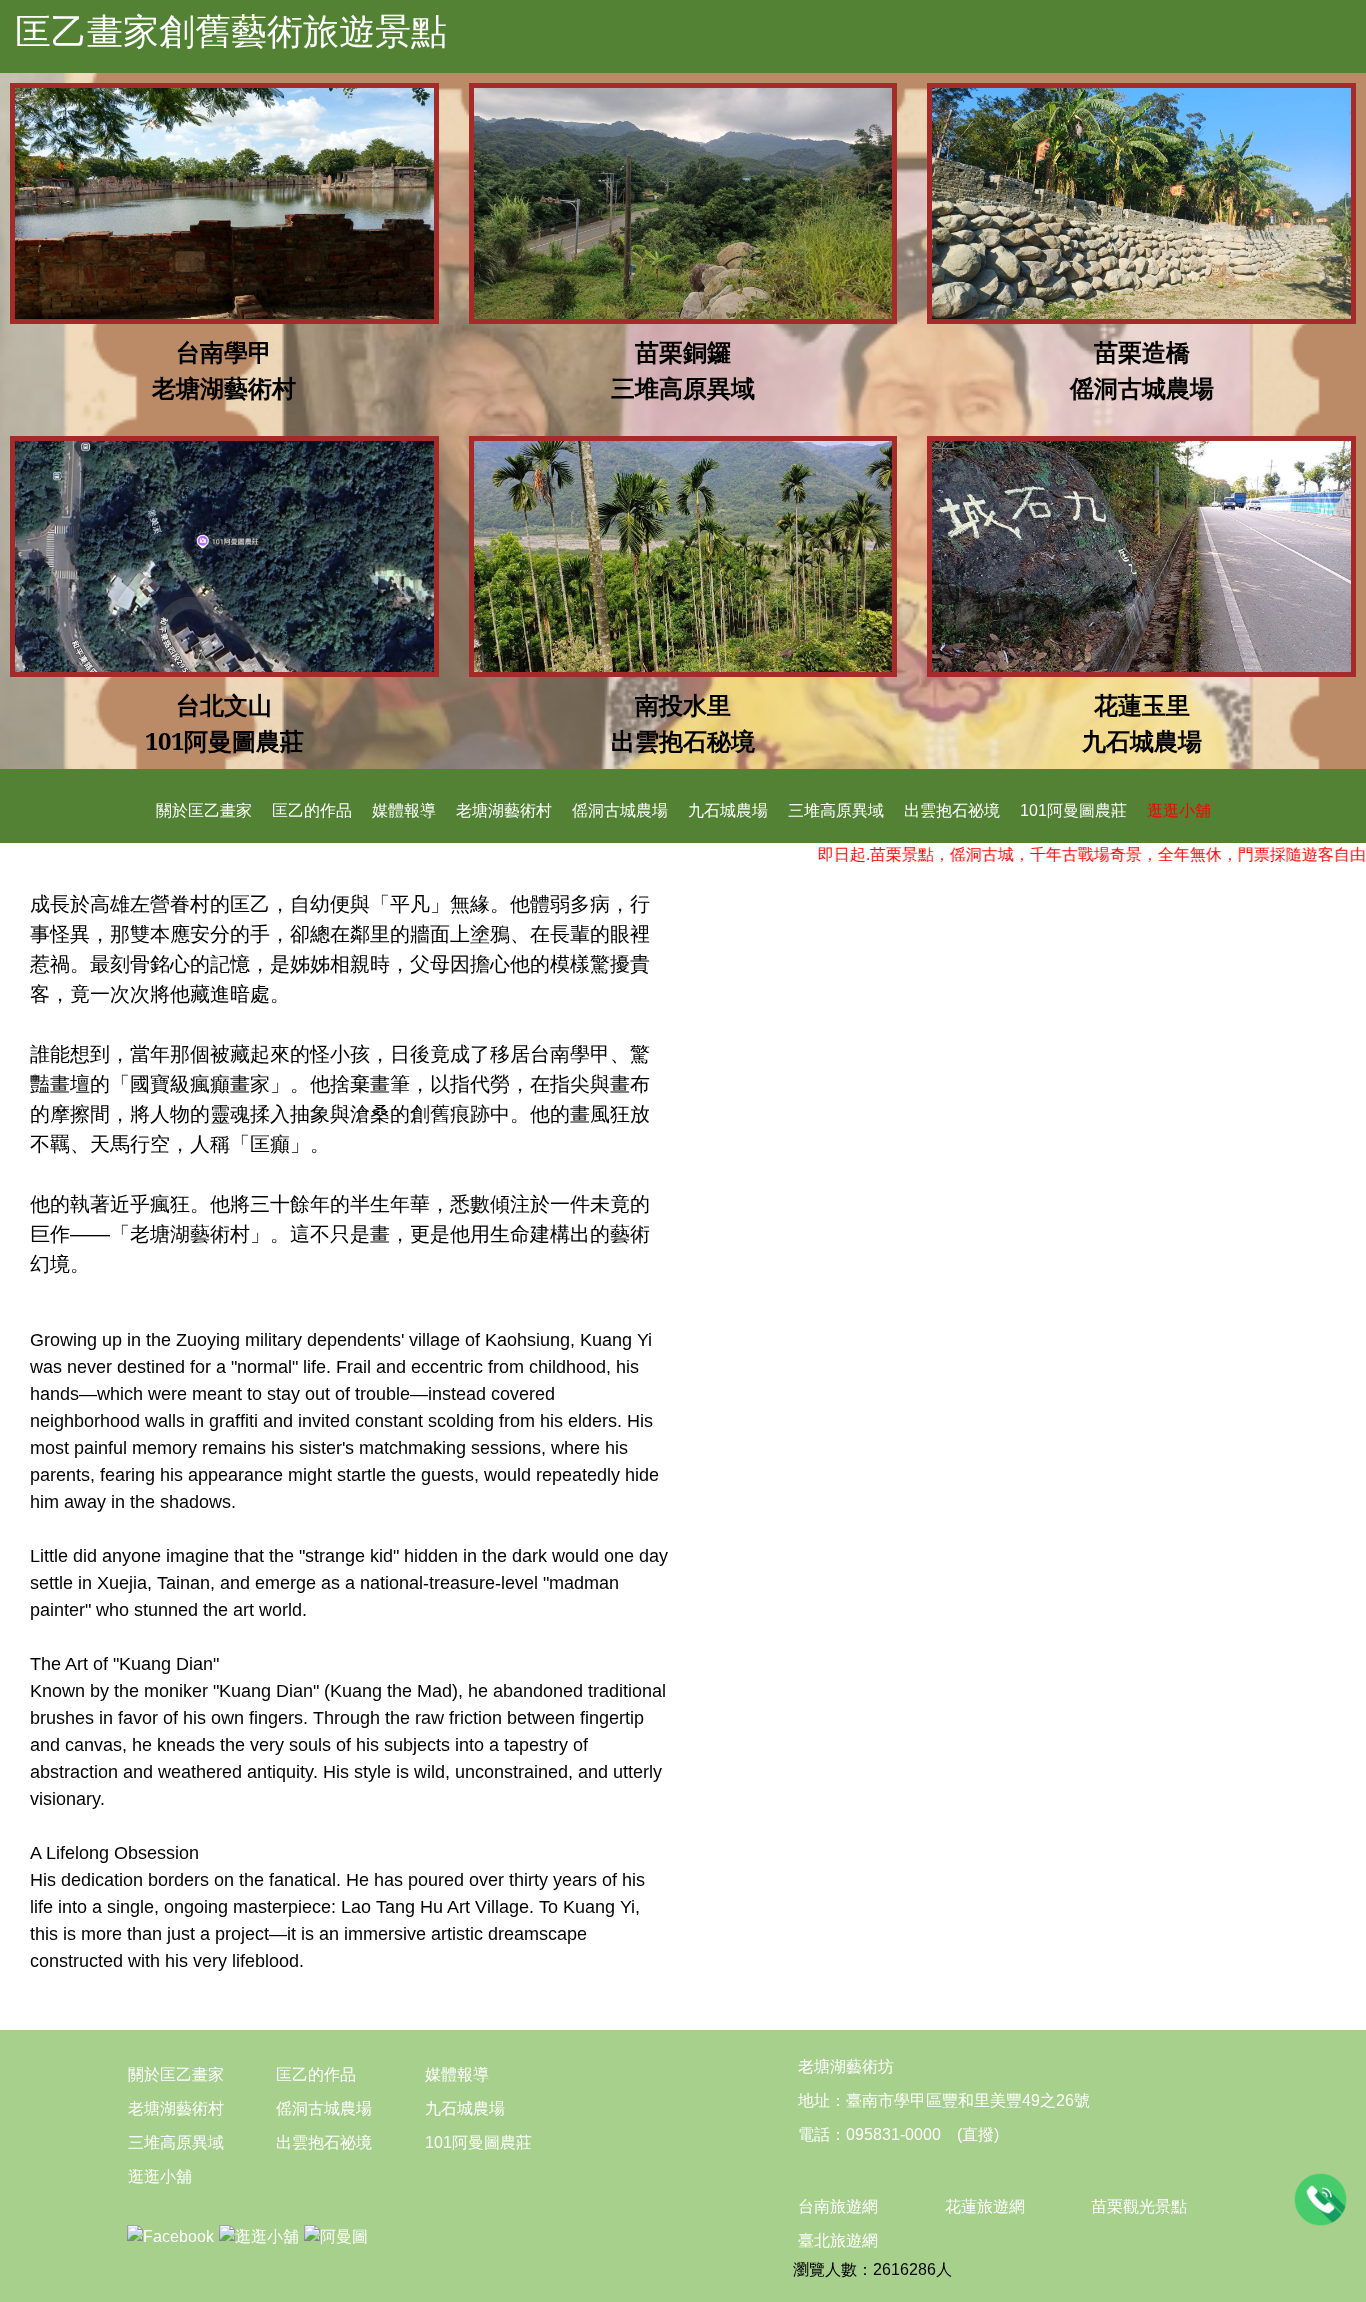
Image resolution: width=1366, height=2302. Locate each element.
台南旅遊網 (838, 2206)
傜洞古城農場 (620, 810)
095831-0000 (893, 2134)
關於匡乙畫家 (204, 810)
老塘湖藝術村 (504, 810)
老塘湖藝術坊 (846, 2066)
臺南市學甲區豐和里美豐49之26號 (968, 2100)
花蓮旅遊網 (985, 2206)
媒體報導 (404, 810)
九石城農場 (728, 810)
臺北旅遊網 (838, 2240)
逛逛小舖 (1179, 810)
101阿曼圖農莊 (1073, 810)
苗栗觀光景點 (1139, 2206)
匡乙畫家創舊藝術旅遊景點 (231, 31)
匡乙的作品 (312, 810)
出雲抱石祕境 (952, 810)
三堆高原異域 (836, 810)
